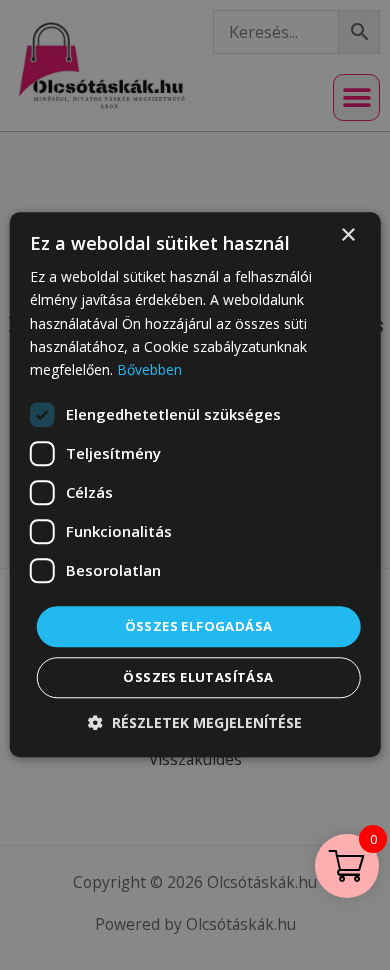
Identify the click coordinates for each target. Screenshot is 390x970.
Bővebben (149, 369)
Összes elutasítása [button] (198, 678)
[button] (195, 723)
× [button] (347, 235)
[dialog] (195, 485)
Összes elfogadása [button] (199, 626)
